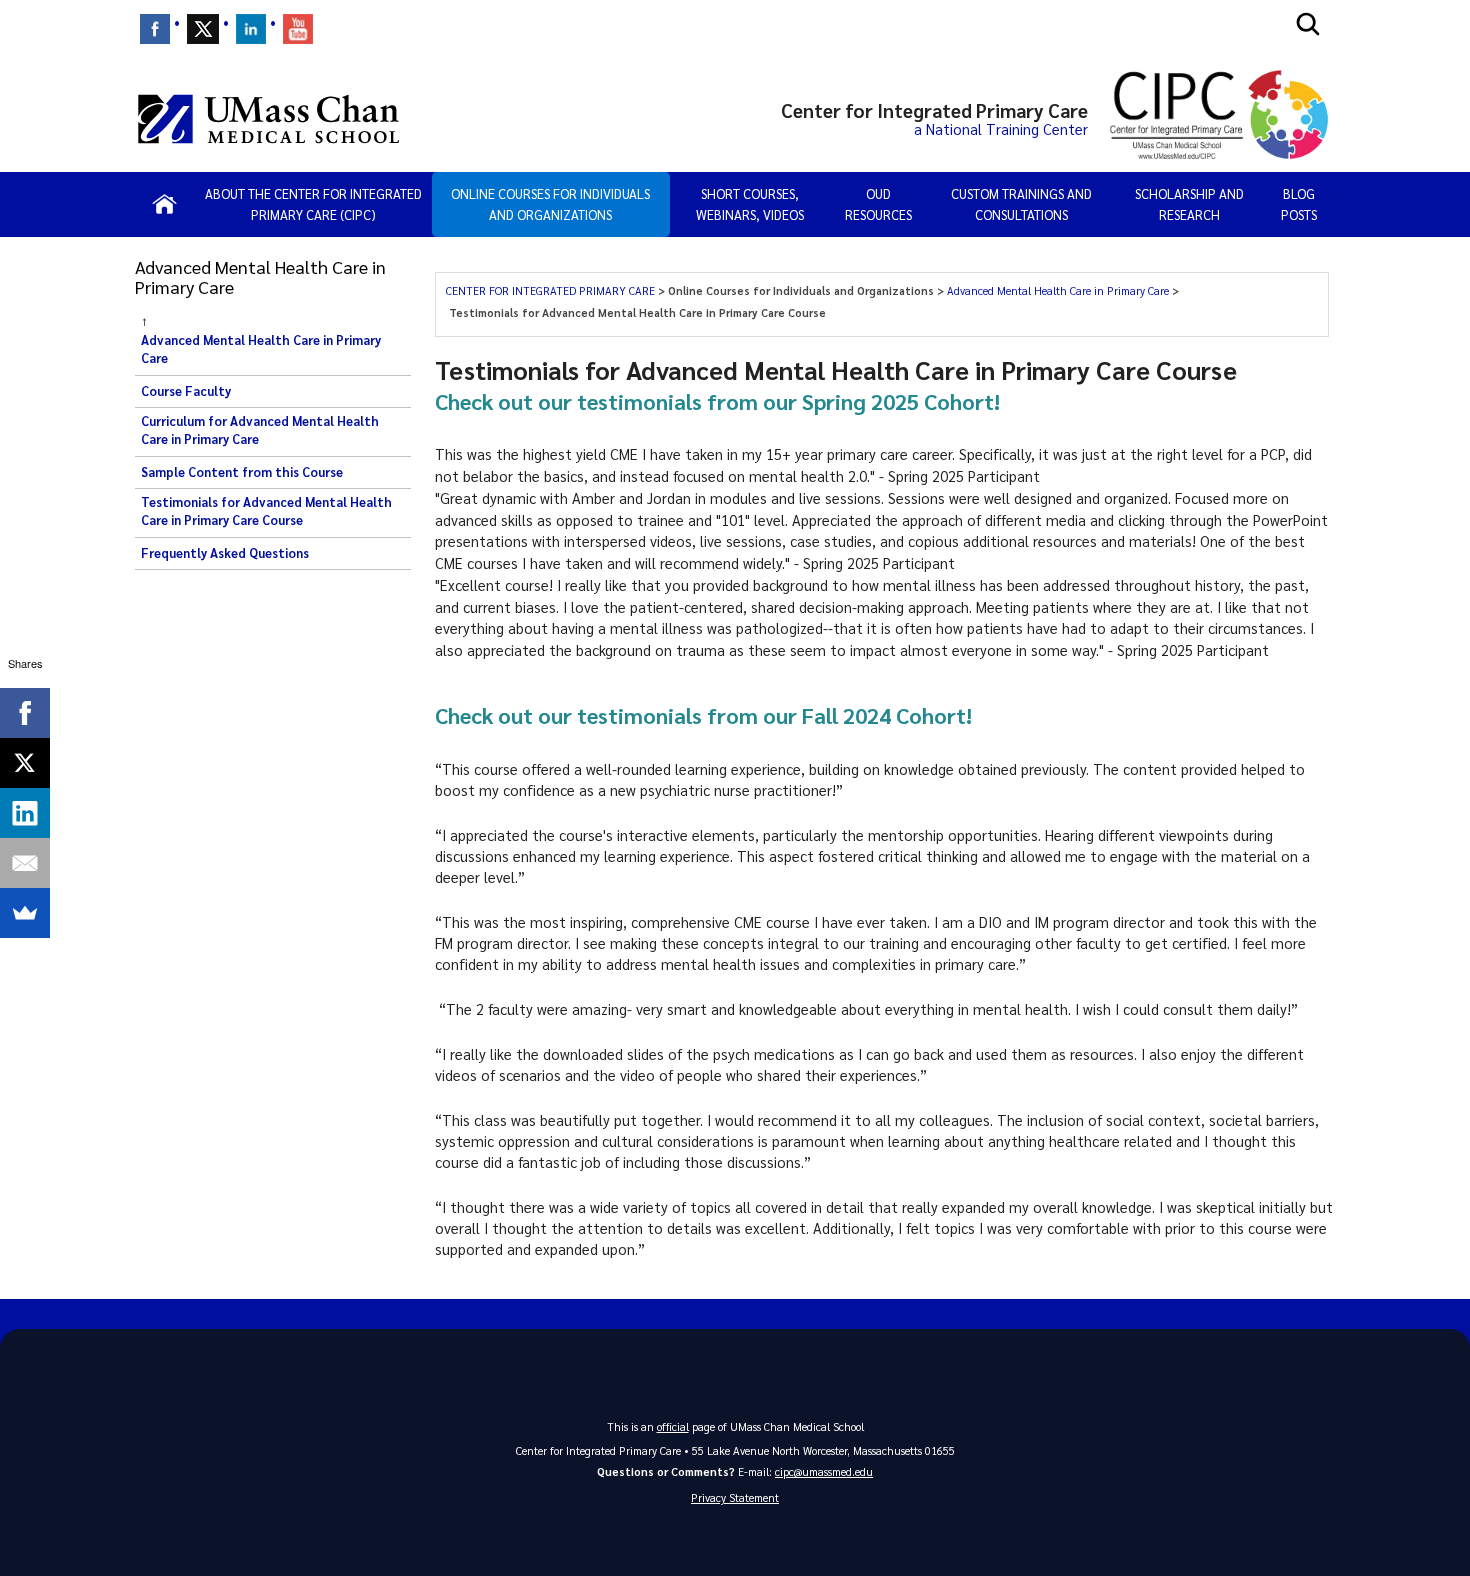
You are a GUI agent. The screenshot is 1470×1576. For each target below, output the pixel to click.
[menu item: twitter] (203, 29)
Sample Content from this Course (242, 472)
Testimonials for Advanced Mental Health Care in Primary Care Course (266, 511)
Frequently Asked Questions (225, 553)
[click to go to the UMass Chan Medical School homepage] (268, 119)
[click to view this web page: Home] (164, 204)
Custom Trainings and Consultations (1021, 204)
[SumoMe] (25, 913)
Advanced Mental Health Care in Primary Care (261, 349)
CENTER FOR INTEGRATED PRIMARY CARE (552, 290)
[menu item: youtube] (298, 29)
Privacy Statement (735, 1497)
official (673, 1426)
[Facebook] (25, 713)
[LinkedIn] (25, 813)
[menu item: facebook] (155, 29)
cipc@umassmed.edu (824, 1471)
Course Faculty (186, 391)
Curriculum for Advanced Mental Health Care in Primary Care (260, 430)
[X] (25, 763)
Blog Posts (1299, 204)
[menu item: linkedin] (251, 29)
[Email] (25, 863)
